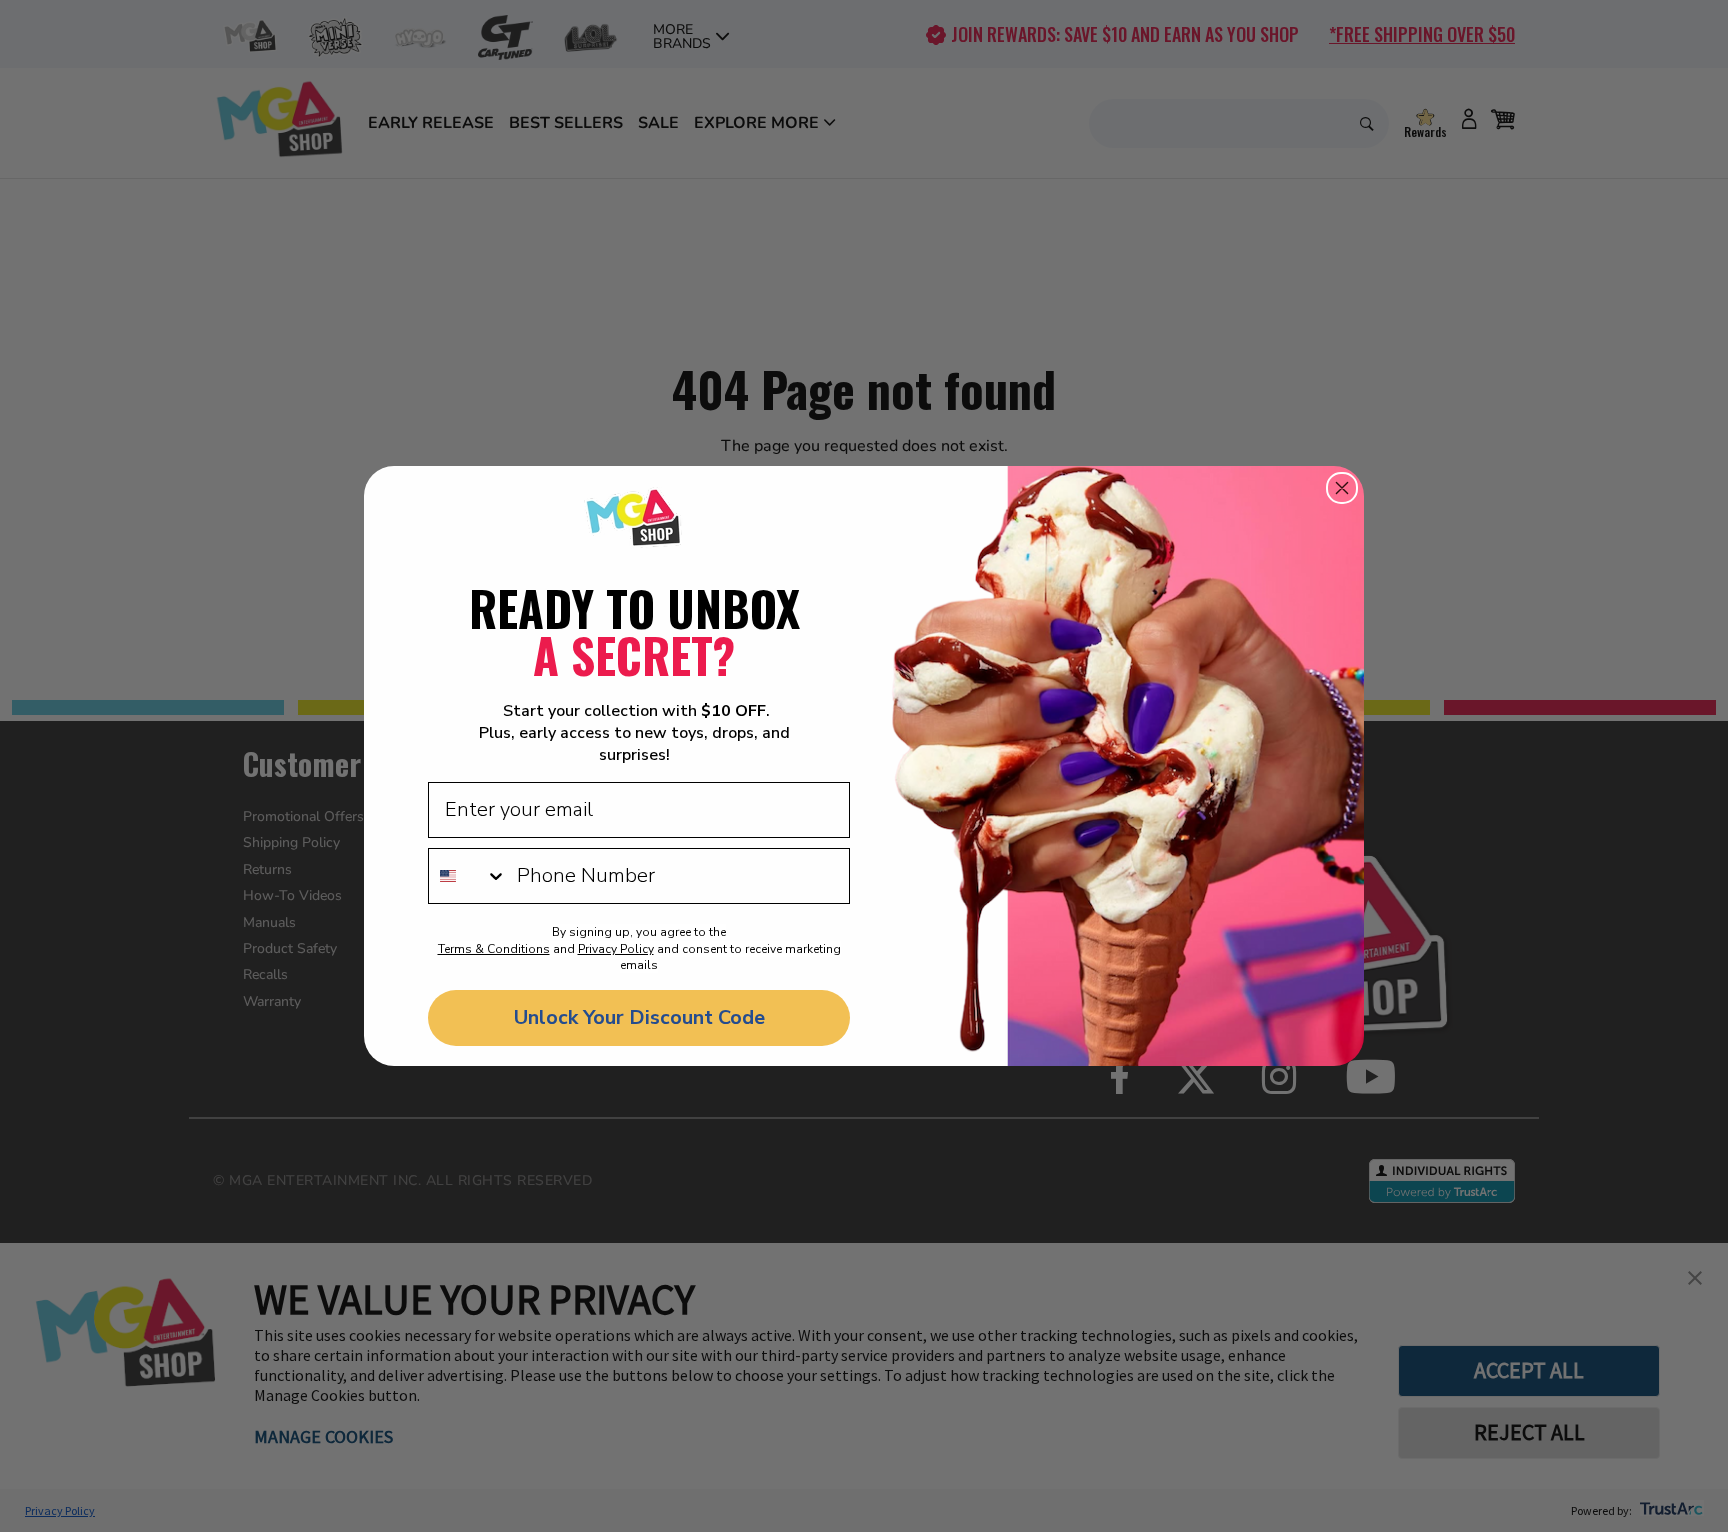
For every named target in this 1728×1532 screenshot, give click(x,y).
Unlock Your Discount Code (639, 1017)
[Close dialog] (1342, 488)
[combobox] (468, 876)
